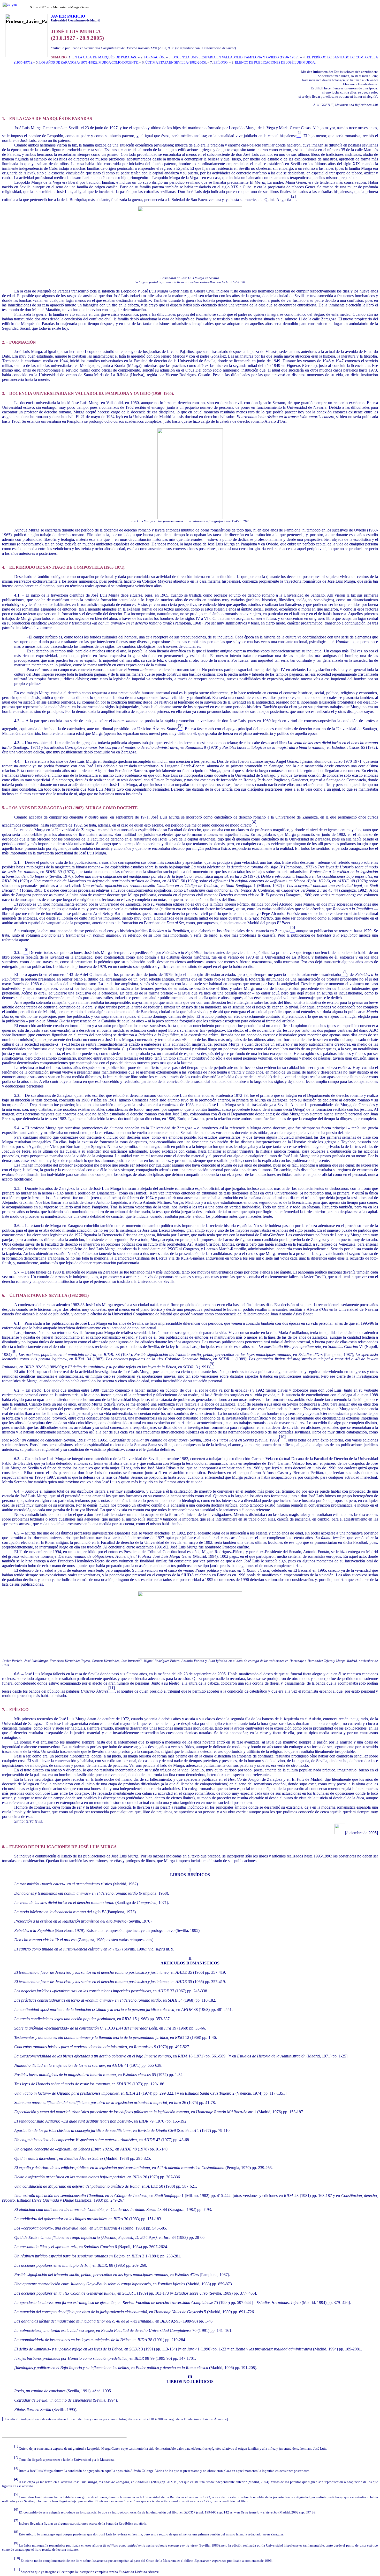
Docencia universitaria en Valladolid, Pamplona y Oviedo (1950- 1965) (235, 57)
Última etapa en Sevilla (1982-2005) (176, 62)
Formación (154, 57)
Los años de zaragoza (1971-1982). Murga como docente (89, 62)
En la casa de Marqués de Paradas (104, 57)
